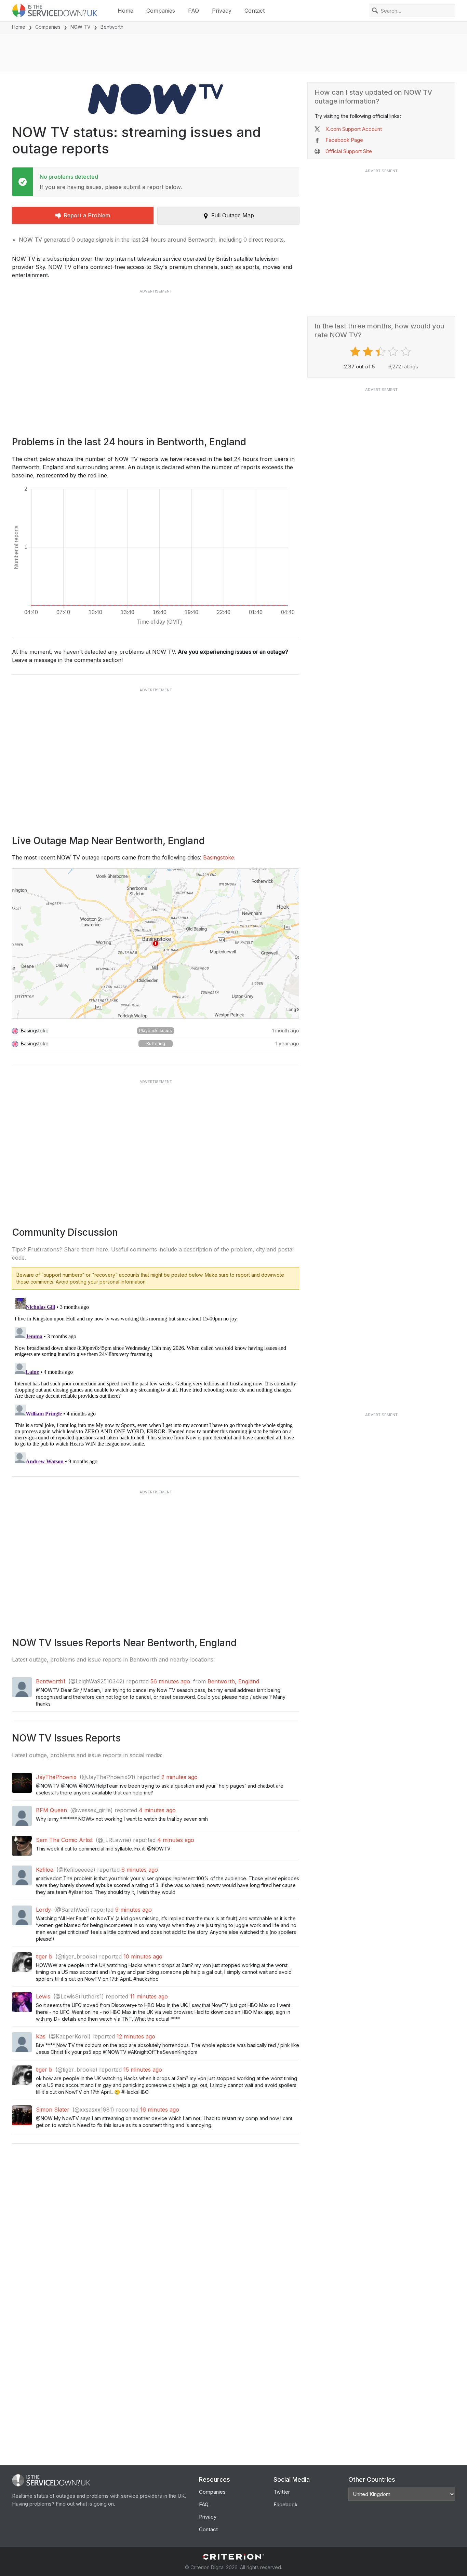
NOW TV (81, 27)
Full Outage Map (233, 215)
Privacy (222, 11)
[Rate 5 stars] (407, 352)
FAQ (194, 11)
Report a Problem (87, 215)
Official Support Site (349, 151)
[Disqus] (156, 1381)
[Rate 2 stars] (369, 352)
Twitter (282, 2492)
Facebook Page (344, 140)
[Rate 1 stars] (356, 352)
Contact (255, 11)
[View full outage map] (156, 944)
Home (125, 11)
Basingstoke (219, 857)
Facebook (285, 2504)
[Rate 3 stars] (381, 352)
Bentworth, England (233, 1681)
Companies (161, 11)
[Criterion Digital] (233, 2557)
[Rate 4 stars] (394, 352)
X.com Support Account (354, 129)
